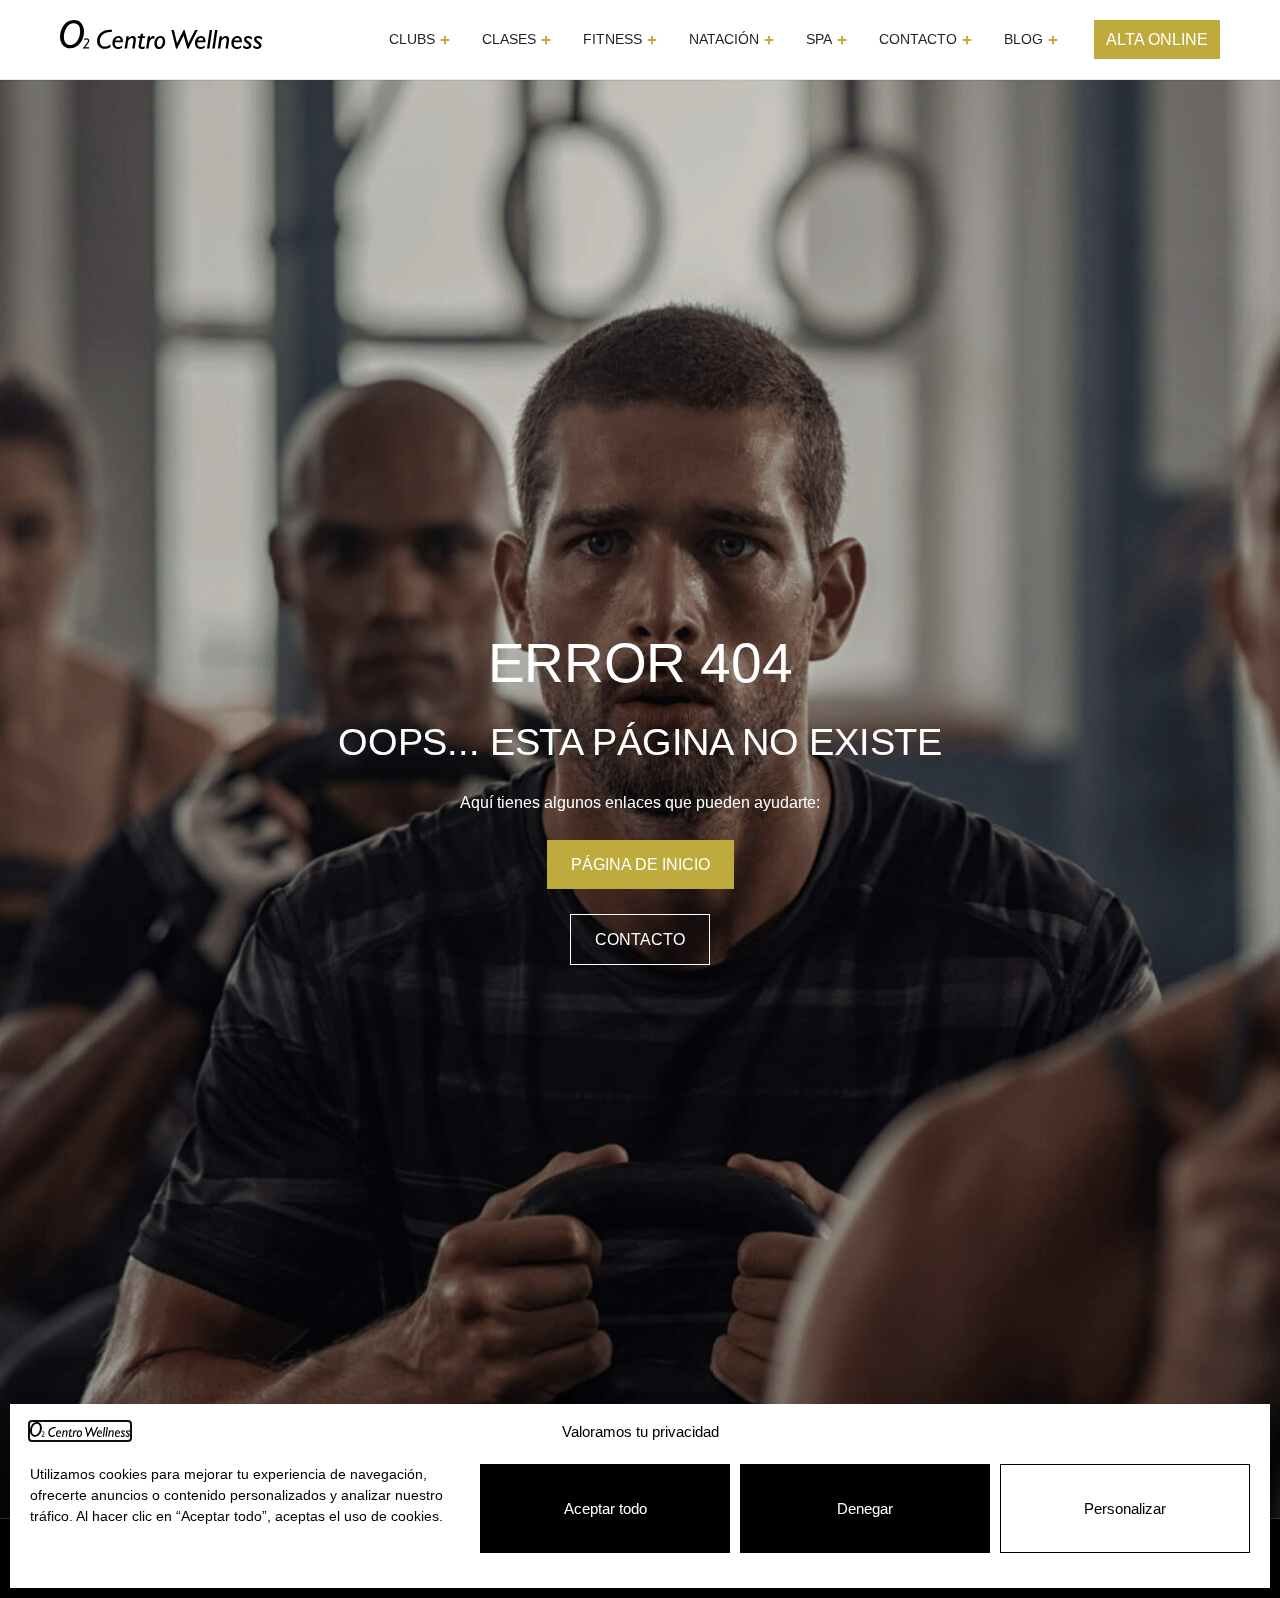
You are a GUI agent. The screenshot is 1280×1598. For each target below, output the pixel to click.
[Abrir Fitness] (652, 39)
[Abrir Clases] (546, 39)
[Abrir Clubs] (445, 39)
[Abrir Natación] (769, 39)
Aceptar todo (605, 1508)
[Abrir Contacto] (967, 39)
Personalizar (1125, 1508)
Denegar (865, 1508)
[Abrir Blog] (1053, 39)
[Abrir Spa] (842, 39)
